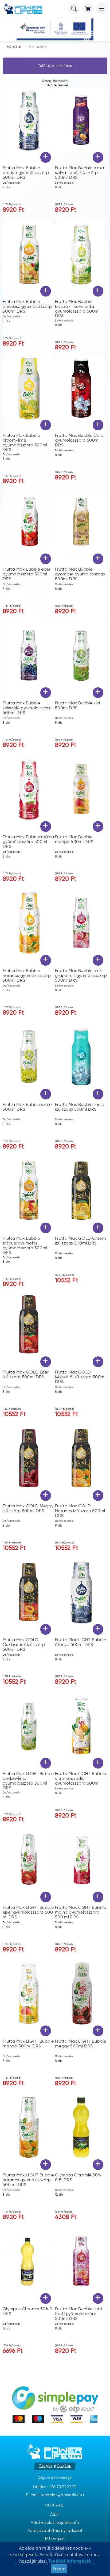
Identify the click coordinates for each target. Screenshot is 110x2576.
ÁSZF (55, 2515)
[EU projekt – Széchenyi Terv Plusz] (55, 29)
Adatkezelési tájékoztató (55, 2523)
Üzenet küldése (55, 2466)
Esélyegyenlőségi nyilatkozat (55, 2547)
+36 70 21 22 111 (63, 2487)
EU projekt (55, 2539)
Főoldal (14, 47)
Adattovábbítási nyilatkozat (55, 2531)
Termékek (38, 47)
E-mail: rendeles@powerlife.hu (55, 2495)
